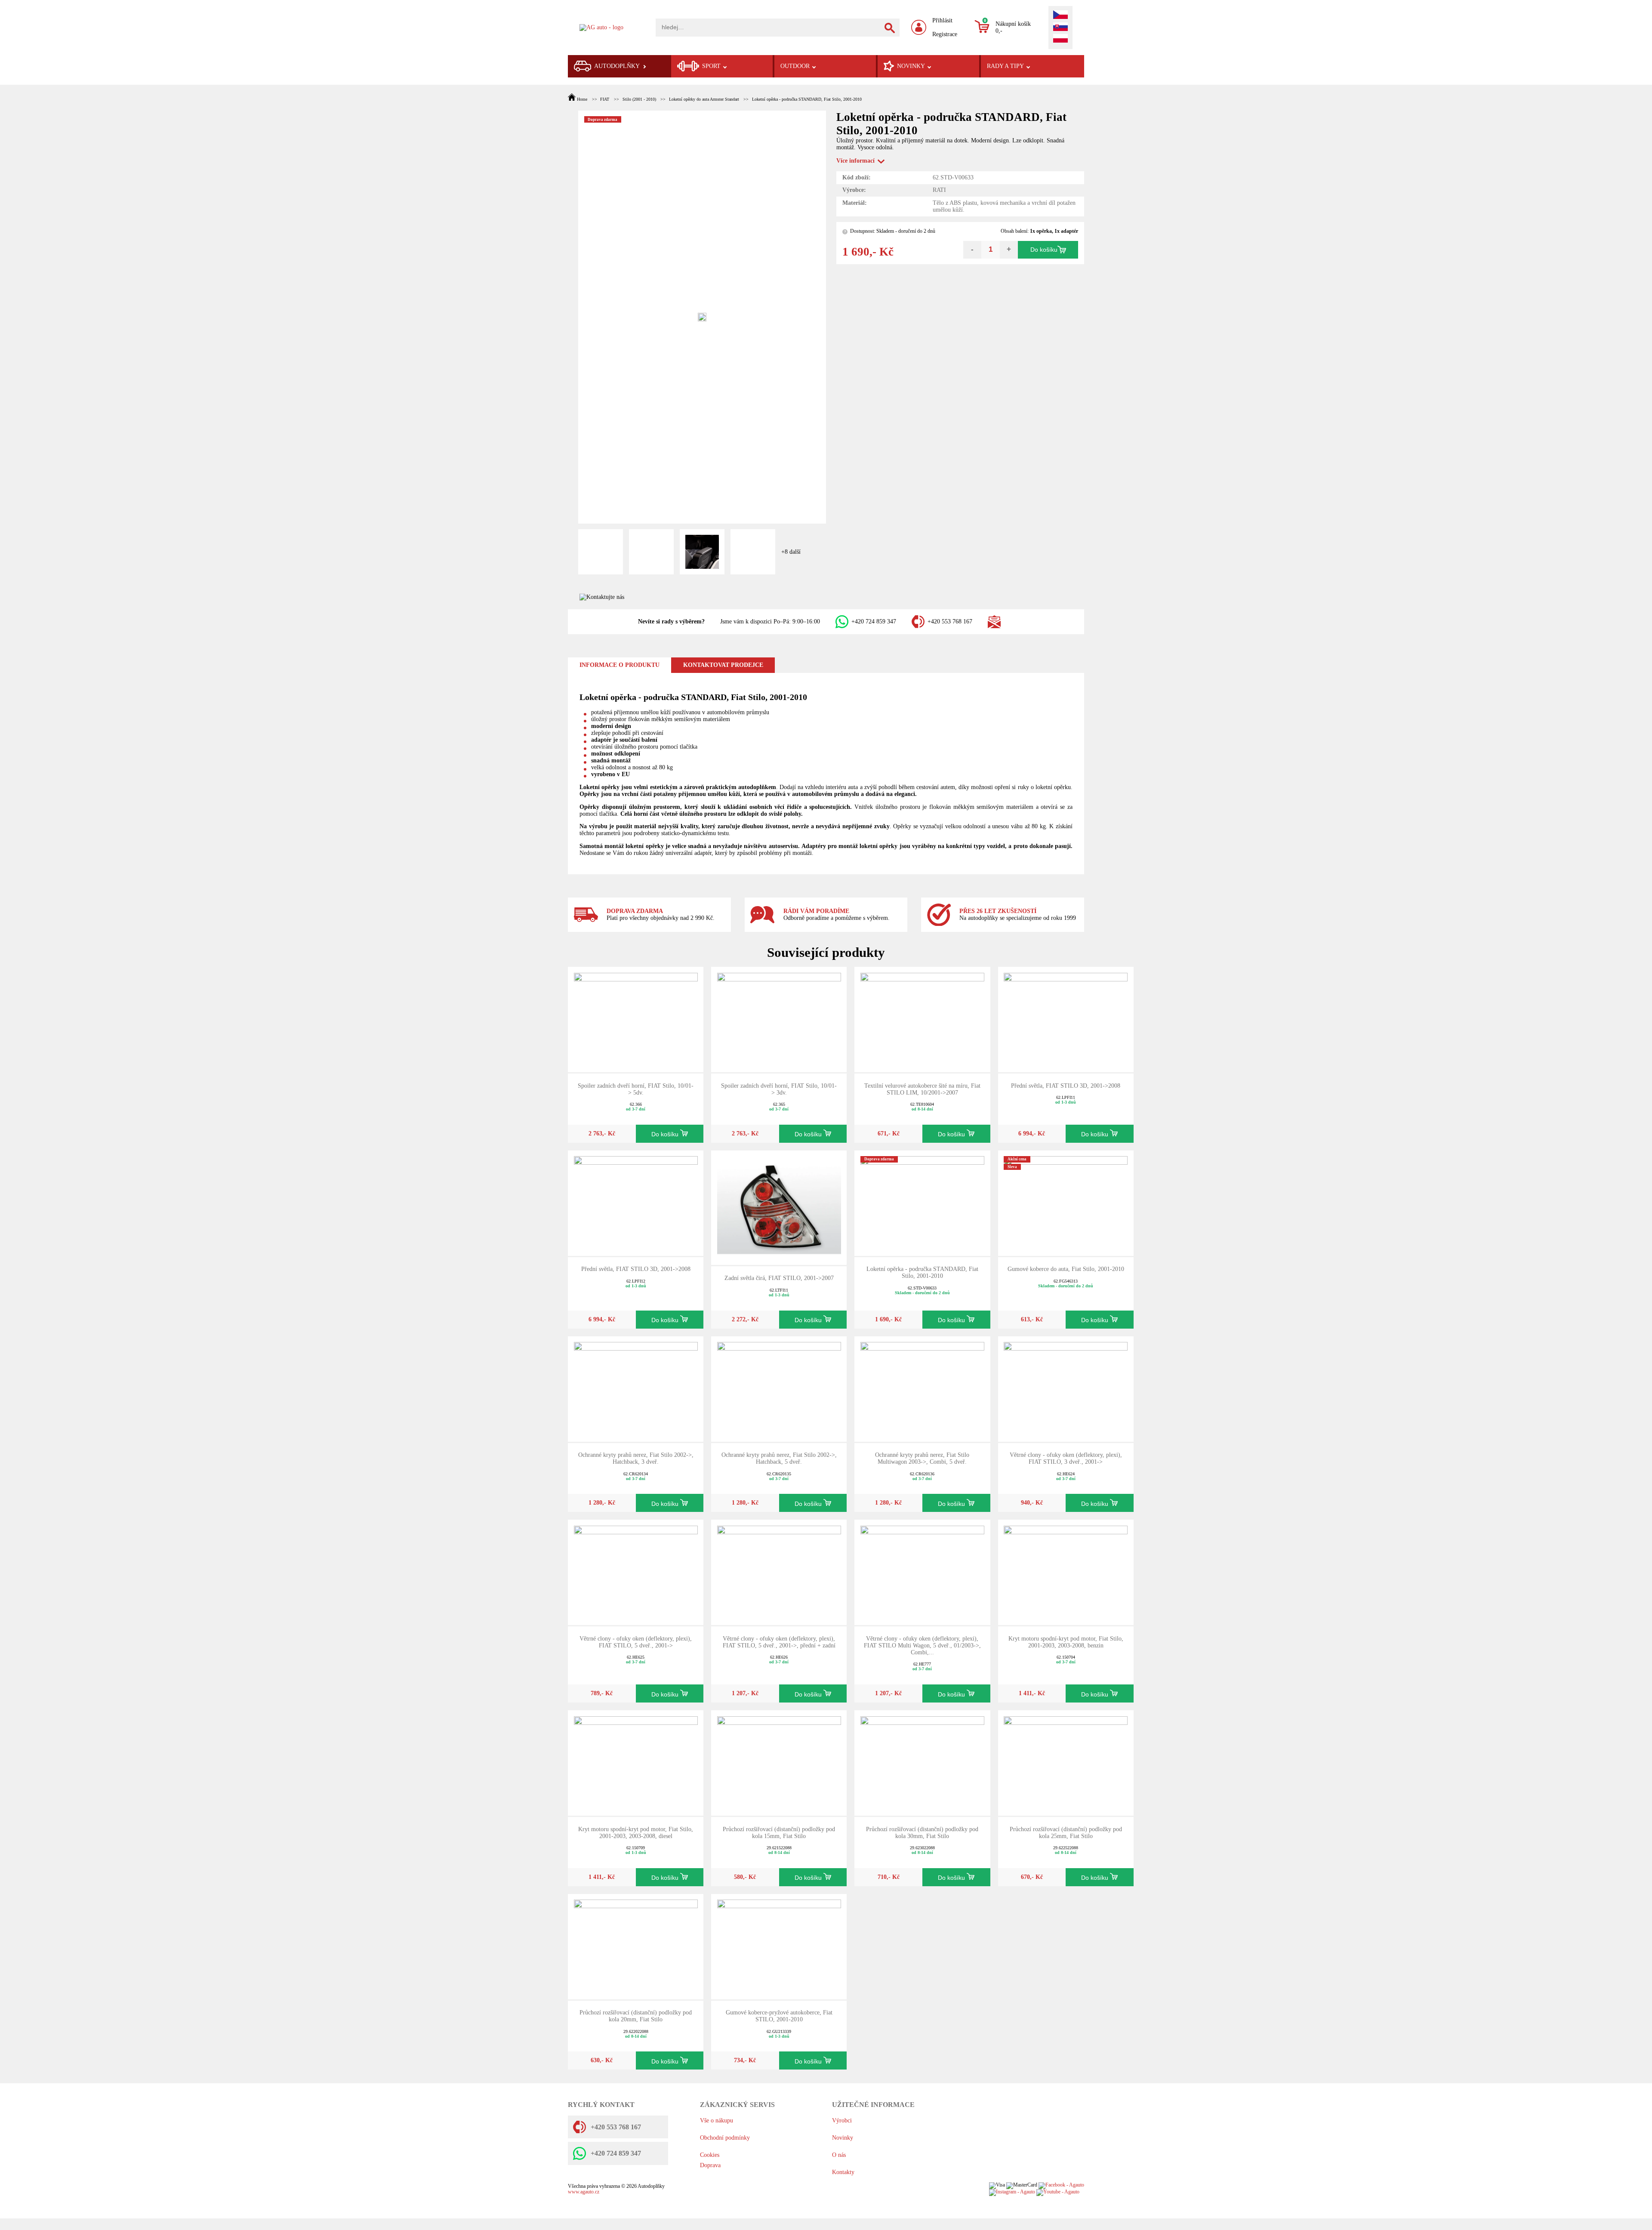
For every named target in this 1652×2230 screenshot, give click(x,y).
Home (582, 99)
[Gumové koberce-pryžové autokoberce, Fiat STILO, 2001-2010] (779, 1946)
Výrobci (842, 2121)
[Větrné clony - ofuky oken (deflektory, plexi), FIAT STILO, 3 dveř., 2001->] (1066, 1388)
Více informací (855, 161)
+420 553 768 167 (950, 622)
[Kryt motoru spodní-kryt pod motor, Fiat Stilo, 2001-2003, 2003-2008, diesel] (636, 1763)
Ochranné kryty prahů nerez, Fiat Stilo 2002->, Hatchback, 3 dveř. (636, 1458)
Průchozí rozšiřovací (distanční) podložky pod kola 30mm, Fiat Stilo (922, 1833)
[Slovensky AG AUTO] (1060, 28)
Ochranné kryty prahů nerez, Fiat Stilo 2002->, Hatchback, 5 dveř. (779, 1458)
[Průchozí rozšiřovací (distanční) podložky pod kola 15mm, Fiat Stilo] (779, 1763)
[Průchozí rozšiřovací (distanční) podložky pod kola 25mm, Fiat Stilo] (1066, 1763)
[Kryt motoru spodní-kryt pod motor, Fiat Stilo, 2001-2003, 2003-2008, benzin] (1066, 1572)
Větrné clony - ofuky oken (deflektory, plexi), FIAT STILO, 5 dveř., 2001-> (636, 1642)
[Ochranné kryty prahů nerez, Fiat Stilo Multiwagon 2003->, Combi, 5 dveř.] (922, 1388)
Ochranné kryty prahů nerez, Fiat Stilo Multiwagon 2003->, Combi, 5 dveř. (922, 1458)
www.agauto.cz (584, 2192)
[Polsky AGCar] (1060, 39)
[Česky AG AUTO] (1060, 15)
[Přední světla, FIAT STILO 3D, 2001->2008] (1066, 1019)
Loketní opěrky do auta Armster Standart (704, 99)
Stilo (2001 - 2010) (639, 99)
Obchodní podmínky (725, 2138)
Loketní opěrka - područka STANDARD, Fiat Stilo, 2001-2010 (807, 99)
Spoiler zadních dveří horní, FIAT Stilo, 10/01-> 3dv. (779, 1089)
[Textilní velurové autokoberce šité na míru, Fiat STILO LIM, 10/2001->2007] (922, 1019)
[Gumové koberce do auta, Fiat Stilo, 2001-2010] (1066, 1202)
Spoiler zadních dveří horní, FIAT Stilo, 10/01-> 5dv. (636, 1089)
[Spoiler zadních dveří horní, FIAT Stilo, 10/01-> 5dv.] (636, 1019)
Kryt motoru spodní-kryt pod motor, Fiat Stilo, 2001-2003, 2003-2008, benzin (1066, 1642)
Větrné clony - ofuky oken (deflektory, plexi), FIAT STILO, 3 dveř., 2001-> (1066, 1458)
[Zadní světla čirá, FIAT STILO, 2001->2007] (779, 1207)
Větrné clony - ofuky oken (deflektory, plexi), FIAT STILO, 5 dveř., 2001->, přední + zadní (779, 1642)
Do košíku (1044, 250)
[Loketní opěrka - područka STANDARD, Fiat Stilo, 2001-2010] (922, 1202)
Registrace (945, 34)
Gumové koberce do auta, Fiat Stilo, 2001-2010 (1066, 1269)
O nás (839, 2155)
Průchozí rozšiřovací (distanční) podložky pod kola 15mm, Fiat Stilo (779, 1833)
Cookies (710, 2155)
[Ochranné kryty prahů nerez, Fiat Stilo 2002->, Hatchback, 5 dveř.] (779, 1388)
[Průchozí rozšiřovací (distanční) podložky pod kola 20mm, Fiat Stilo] (636, 1946)
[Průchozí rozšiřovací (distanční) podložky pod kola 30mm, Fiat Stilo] (922, 1763)
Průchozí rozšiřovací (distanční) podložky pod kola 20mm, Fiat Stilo (636, 2016)
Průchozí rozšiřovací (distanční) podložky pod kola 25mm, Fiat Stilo (1066, 1833)
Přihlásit (942, 20)
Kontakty (843, 2172)
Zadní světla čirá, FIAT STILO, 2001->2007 (779, 1278)
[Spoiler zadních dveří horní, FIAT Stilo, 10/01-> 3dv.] (779, 1019)
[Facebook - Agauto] (1061, 2185)
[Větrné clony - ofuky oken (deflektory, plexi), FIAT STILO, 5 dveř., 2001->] (636, 1572)
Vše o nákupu (717, 2121)
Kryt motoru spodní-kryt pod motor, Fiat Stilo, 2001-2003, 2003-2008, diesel (636, 1833)
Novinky (843, 2138)
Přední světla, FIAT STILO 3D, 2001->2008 (1066, 1086)
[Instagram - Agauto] (1012, 2192)
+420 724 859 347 (874, 622)
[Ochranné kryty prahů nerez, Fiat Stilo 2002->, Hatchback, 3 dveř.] (636, 1388)
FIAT (605, 99)
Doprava (710, 2165)
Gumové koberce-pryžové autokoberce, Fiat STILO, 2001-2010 (779, 2016)
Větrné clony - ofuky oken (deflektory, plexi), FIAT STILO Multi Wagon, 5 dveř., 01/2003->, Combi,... (922, 1646)
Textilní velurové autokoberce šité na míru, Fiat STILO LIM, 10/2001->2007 (922, 1089)
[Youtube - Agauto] (1058, 2192)
